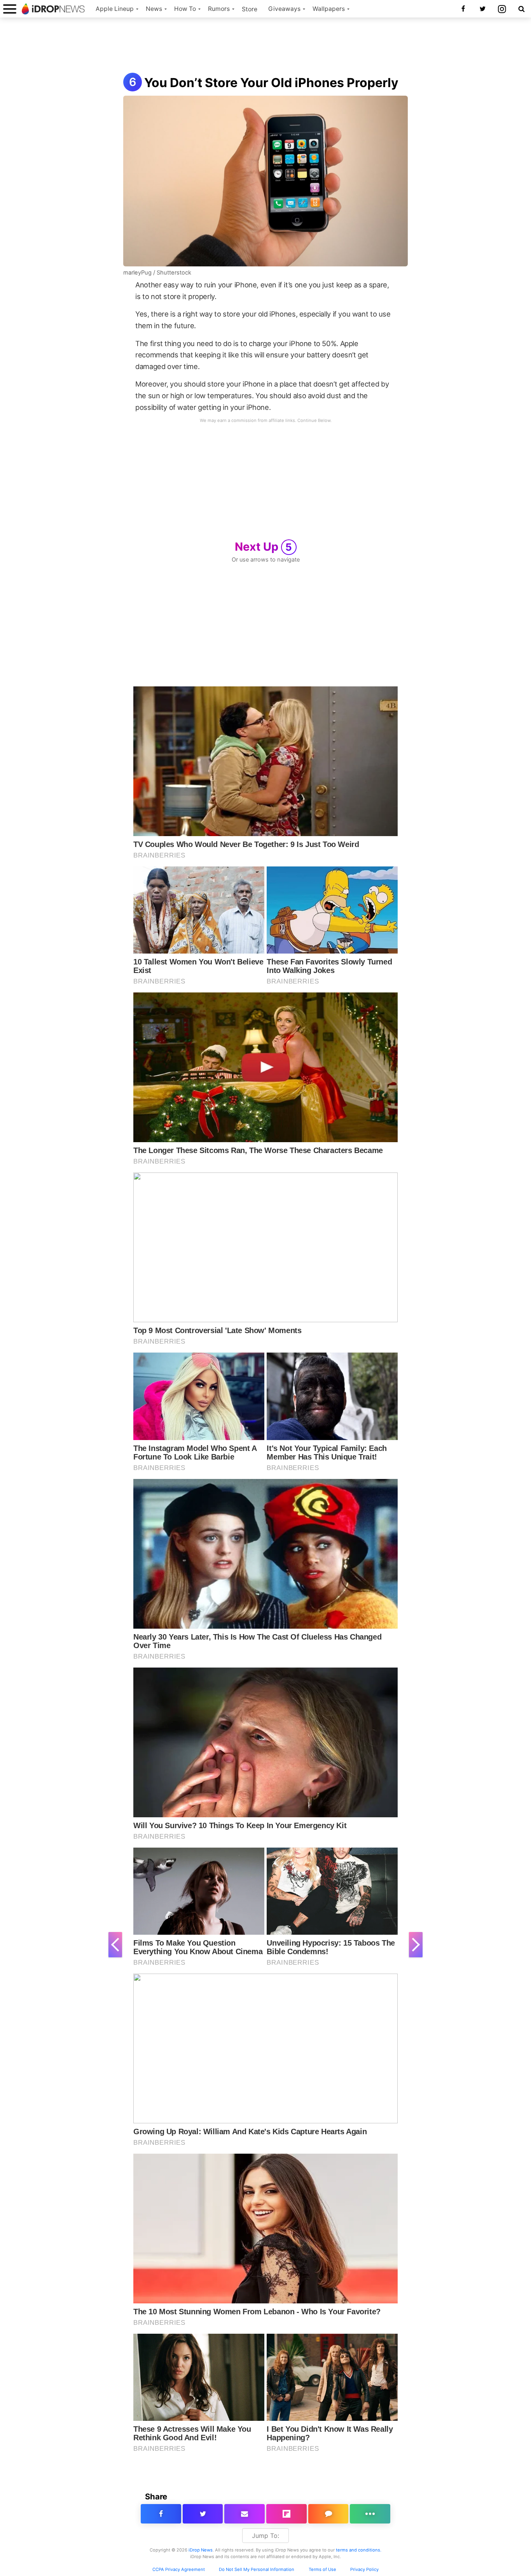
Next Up (264, 547)
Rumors (219, 9)
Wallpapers (329, 9)
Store (250, 9)
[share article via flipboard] (286, 2514)
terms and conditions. (359, 2550)
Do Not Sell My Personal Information (257, 2569)
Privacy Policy (364, 2569)
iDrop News (201, 2550)
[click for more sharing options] (370, 2514)
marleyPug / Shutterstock (157, 273)
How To (185, 9)
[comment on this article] (328, 2514)
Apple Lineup (115, 9)
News (154, 9)
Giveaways (284, 9)
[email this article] (245, 2514)
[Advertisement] (265, 46)
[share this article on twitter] (203, 2514)
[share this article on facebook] (161, 2514)
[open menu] (10, 9)
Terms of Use (322, 2569)
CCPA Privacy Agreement (179, 2569)
